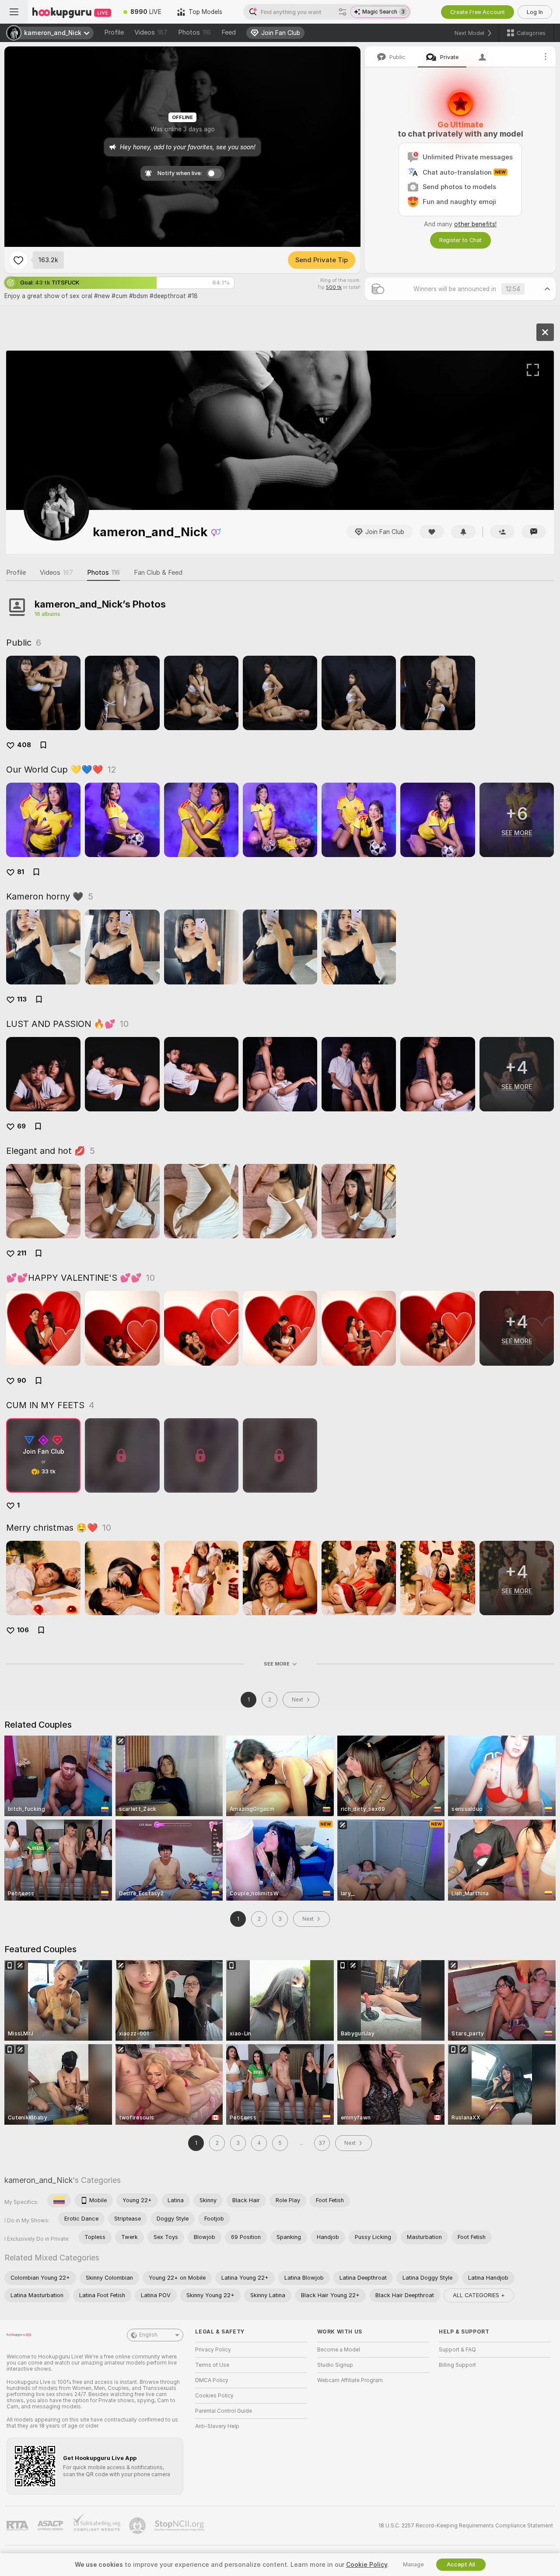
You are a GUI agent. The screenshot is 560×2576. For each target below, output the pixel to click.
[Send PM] (534, 532)
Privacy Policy (213, 2350)
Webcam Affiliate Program (350, 2380)
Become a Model (339, 2350)
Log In (535, 12)
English (148, 2335)
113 (22, 999)
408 (24, 745)
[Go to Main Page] (72, 12)
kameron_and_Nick (38, 2180)
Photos (194, 32)
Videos (151, 32)
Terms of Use (212, 2365)
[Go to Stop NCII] (180, 2526)
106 (23, 1630)
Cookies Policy (214, 2396)
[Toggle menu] (14, 12)
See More (277, 1664)
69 (21, 1126)
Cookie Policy (367, 2565)
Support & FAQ (457, 2350)
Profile (114, 32)
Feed (229, 32)
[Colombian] (59, 2200)
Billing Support (457, 2365)
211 (22, 1253)
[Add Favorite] (18, 260)
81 (21, 872)
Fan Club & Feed (158, 573)
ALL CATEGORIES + (479, 2295)
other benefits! (475, 224)
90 (22, 1381)
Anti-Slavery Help (217, 2426)
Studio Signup (335, 2365)
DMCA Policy (212, 2380)
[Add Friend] (502, 532)
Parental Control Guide (224, 2411)
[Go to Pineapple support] (138, 2526)
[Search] (343, 12)
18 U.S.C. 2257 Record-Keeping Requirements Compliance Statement (466, 2526)
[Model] (545, 332)
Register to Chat (460, 240)
